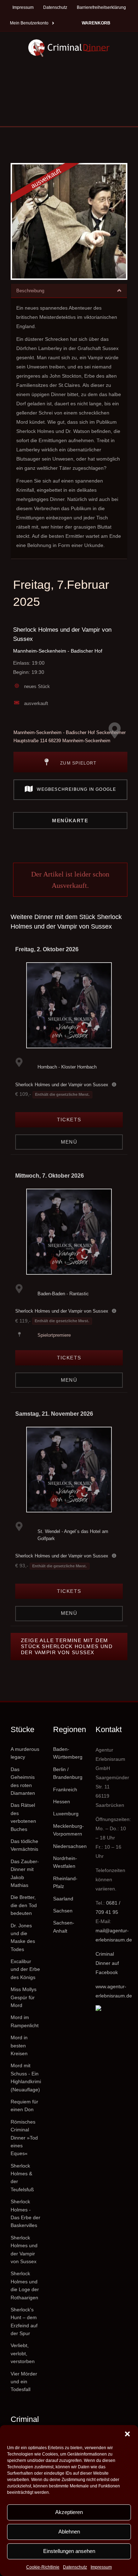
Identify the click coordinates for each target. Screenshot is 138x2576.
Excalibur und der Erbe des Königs (25, 1969)
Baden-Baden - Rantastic (63, 1294)
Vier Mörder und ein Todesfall (24, 2382)
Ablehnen (69, 2532)
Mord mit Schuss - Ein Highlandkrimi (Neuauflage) (26, 2077)
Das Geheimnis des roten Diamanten (23, 1781)
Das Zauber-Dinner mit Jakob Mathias (25, 1873)
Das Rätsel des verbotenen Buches (23, 1817)
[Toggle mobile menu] (103, 115)
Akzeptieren (69, 2512)
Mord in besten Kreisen (19, 2045)
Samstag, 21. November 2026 (54, 1414)
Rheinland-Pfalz (65, 1882)
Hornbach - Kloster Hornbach (67, 1067)
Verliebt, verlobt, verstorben (23, 2353)
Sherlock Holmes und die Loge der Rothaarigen (25, 2285)
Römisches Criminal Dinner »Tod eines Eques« (24, 2138)
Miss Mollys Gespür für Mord (24, 1997)
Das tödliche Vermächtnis (24, 1845)
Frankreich (65, 1789)
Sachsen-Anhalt (64, 1927)
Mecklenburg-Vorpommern (68, 1830)
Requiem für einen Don (24, 2106)
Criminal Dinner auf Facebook (107, 1963)
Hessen (62, 1802)
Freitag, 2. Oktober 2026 (47, 949)
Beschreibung (30, 291)
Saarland (63, 1899)
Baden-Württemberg (68, 1753)
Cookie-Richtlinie (43, 2567)
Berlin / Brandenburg (68, 1773)
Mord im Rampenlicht (25, 2021)
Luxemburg (66, 1814)
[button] (127, 2434)
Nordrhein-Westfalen (65, 1862)
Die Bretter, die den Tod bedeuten (24, 1905)
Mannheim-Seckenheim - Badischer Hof (58, 651)
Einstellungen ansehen (69, 2551)
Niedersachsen (69, 1846)
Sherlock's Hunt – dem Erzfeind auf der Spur (24, 2321)
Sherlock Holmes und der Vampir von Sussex (62, 1085)
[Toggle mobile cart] (34, 115)
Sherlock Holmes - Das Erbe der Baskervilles (25, 2213)
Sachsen (63, 1911)
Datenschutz (75, 2567)
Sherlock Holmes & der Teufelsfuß (22, 2178)
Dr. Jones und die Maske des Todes (23, 1937)
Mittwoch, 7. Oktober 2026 (50, 1176)
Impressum (101, 2567)
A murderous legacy (25, 1753)
